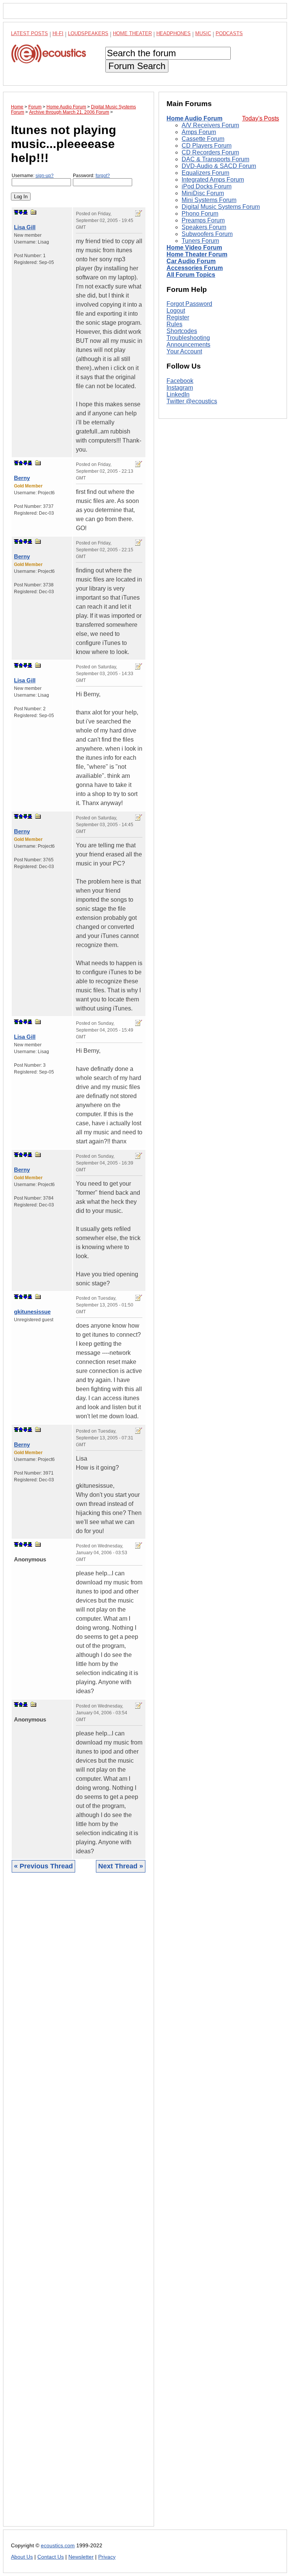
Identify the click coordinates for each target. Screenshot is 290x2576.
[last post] (25, 212)
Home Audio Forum (194, 118)
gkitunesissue (32, 1312)
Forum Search (137, 66)
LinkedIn (178, 394)
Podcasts (229, 33)
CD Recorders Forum (210, 152)
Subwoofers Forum (207, 234)
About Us (22, 2557)
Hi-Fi (58, 33)
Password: (91, 176)
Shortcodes (182, 331)
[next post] (21, 212)
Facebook (180, 381)
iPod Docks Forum (207, 186)
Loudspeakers (88, 33)
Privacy (107, 2557)
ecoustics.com (58, 2546)
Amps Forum (199, 132)
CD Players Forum (207, 146)
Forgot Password (189, 304)
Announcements (188, 345)
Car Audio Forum (191, 261)
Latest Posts (29, 33)
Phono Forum (200, 214)
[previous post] (21, 463)
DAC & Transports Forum (215, 159)
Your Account (184, 351)
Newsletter (81, 2557)
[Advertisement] (79, 2205)
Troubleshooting (188, 338)
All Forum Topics (191, 275)
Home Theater (132, 33)
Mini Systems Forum (209, 200)
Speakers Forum (204, 227)
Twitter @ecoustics (192, 401)
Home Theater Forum (197, 254)
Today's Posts (261, 118)
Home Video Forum (194, 248)
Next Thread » (121, 1866)
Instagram (180, 388)
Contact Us (51, 2557)
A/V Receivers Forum (210, 125)
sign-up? (45, 176)
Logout (176, 311)
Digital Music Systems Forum (221, 207)
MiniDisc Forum (203, 193)
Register (178, 317)
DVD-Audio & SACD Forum (219, 166)
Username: (33, 176)
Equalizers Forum (205, 173)
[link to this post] (34, 212)
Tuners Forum (200, 241)
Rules (174, 324)
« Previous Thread (43, 1866)
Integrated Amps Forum (213, 180)
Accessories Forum (195, 268)
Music (203, 33)
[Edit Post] (139, 213)
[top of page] (16, 212)
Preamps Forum (203, 220)
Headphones (174, 33)
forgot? (103, 176)
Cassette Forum (203, 139)
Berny (22, 478)
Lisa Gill (25, 227)
